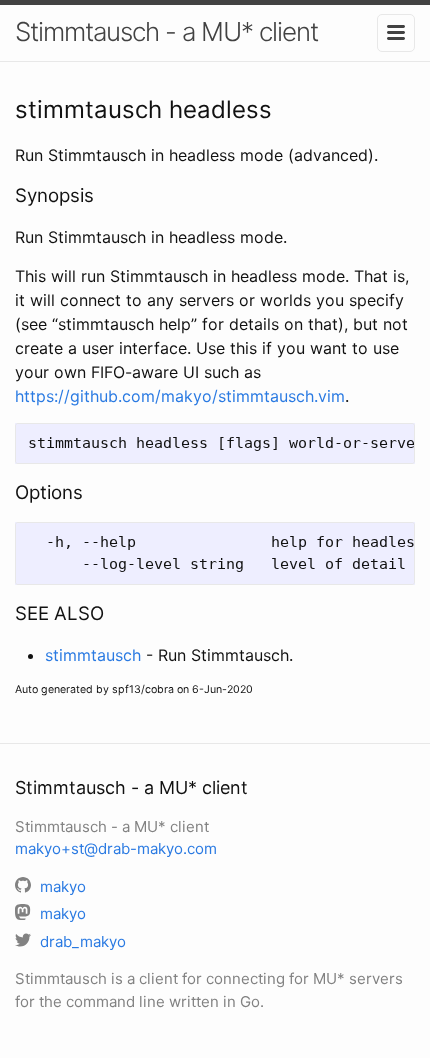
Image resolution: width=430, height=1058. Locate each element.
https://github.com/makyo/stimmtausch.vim (180, 396)
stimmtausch (93, 655)
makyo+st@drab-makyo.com (116, 848)
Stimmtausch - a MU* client (166, 31)
